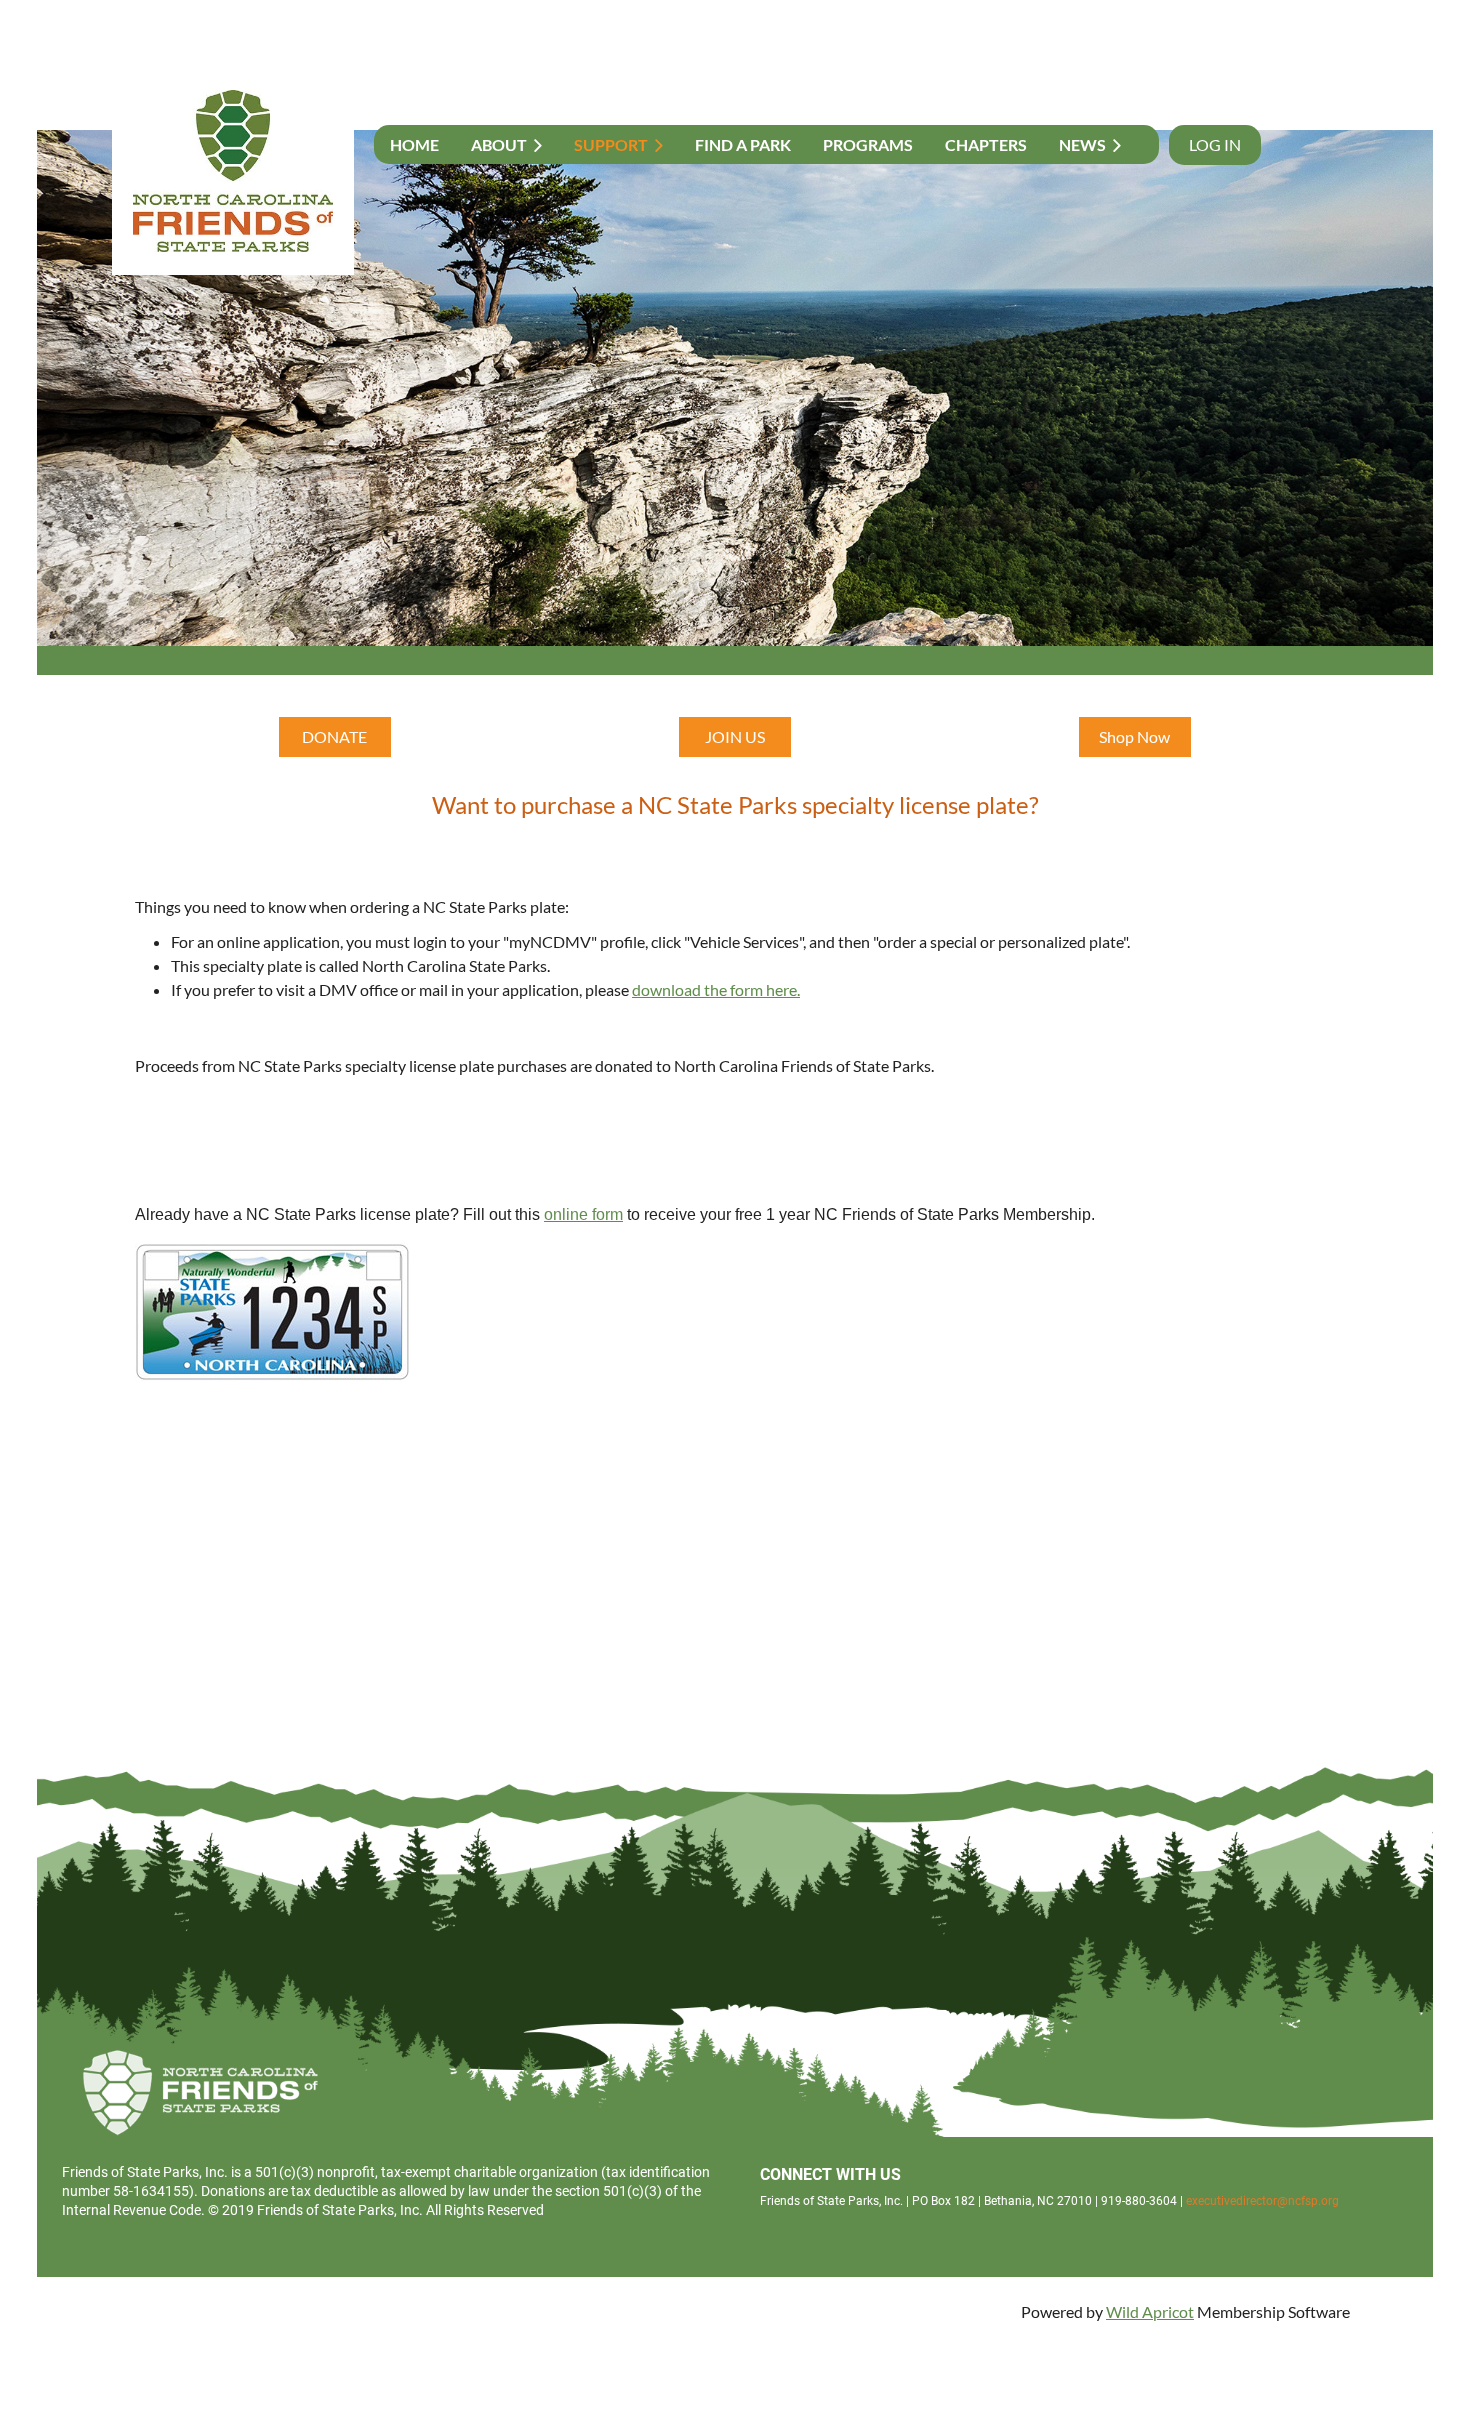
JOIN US (735, 736)
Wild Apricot (1150, 2311)
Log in (1215, 144)
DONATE (334, 736)
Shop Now (1134, 736)
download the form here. (716, 989)
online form (583, 1214)
